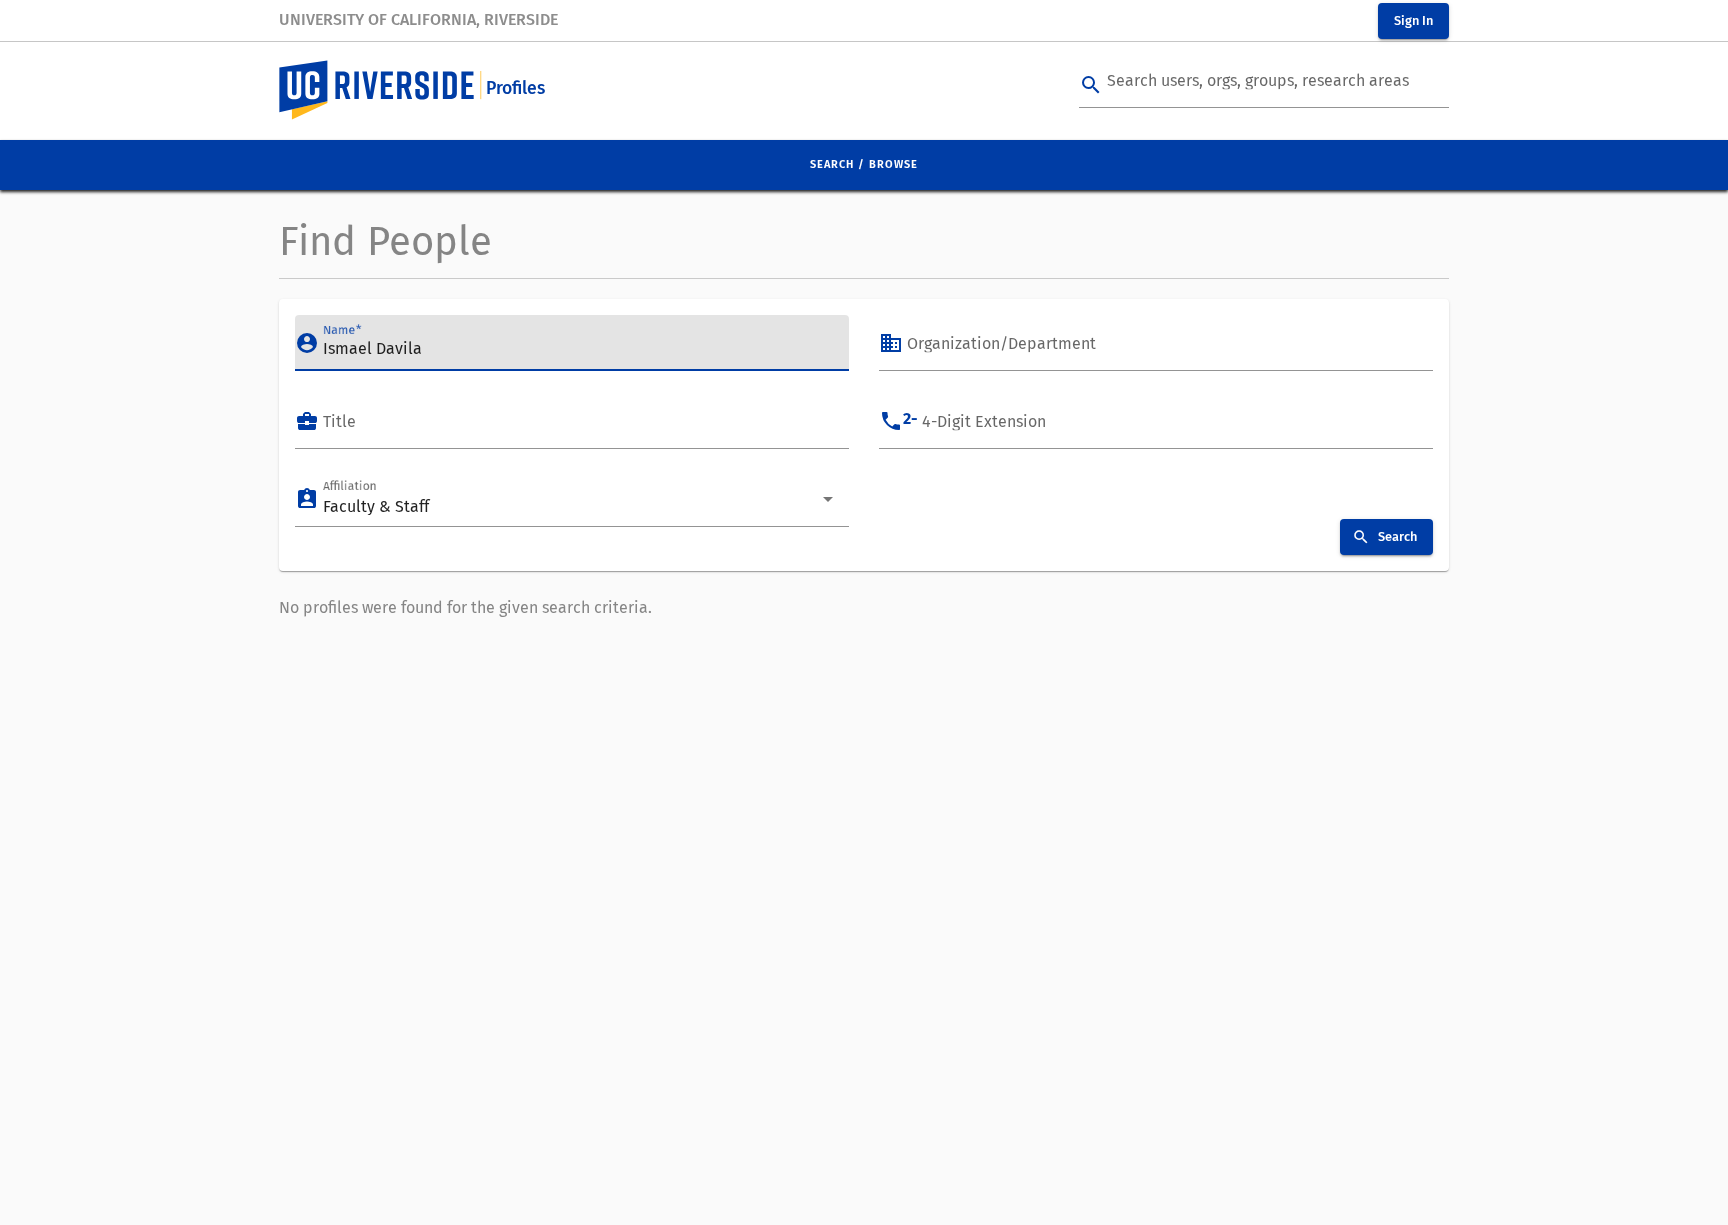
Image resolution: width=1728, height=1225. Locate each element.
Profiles (515, 88)
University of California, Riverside (418, 19)
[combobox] (1162, 348)
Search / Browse (864, 164)
